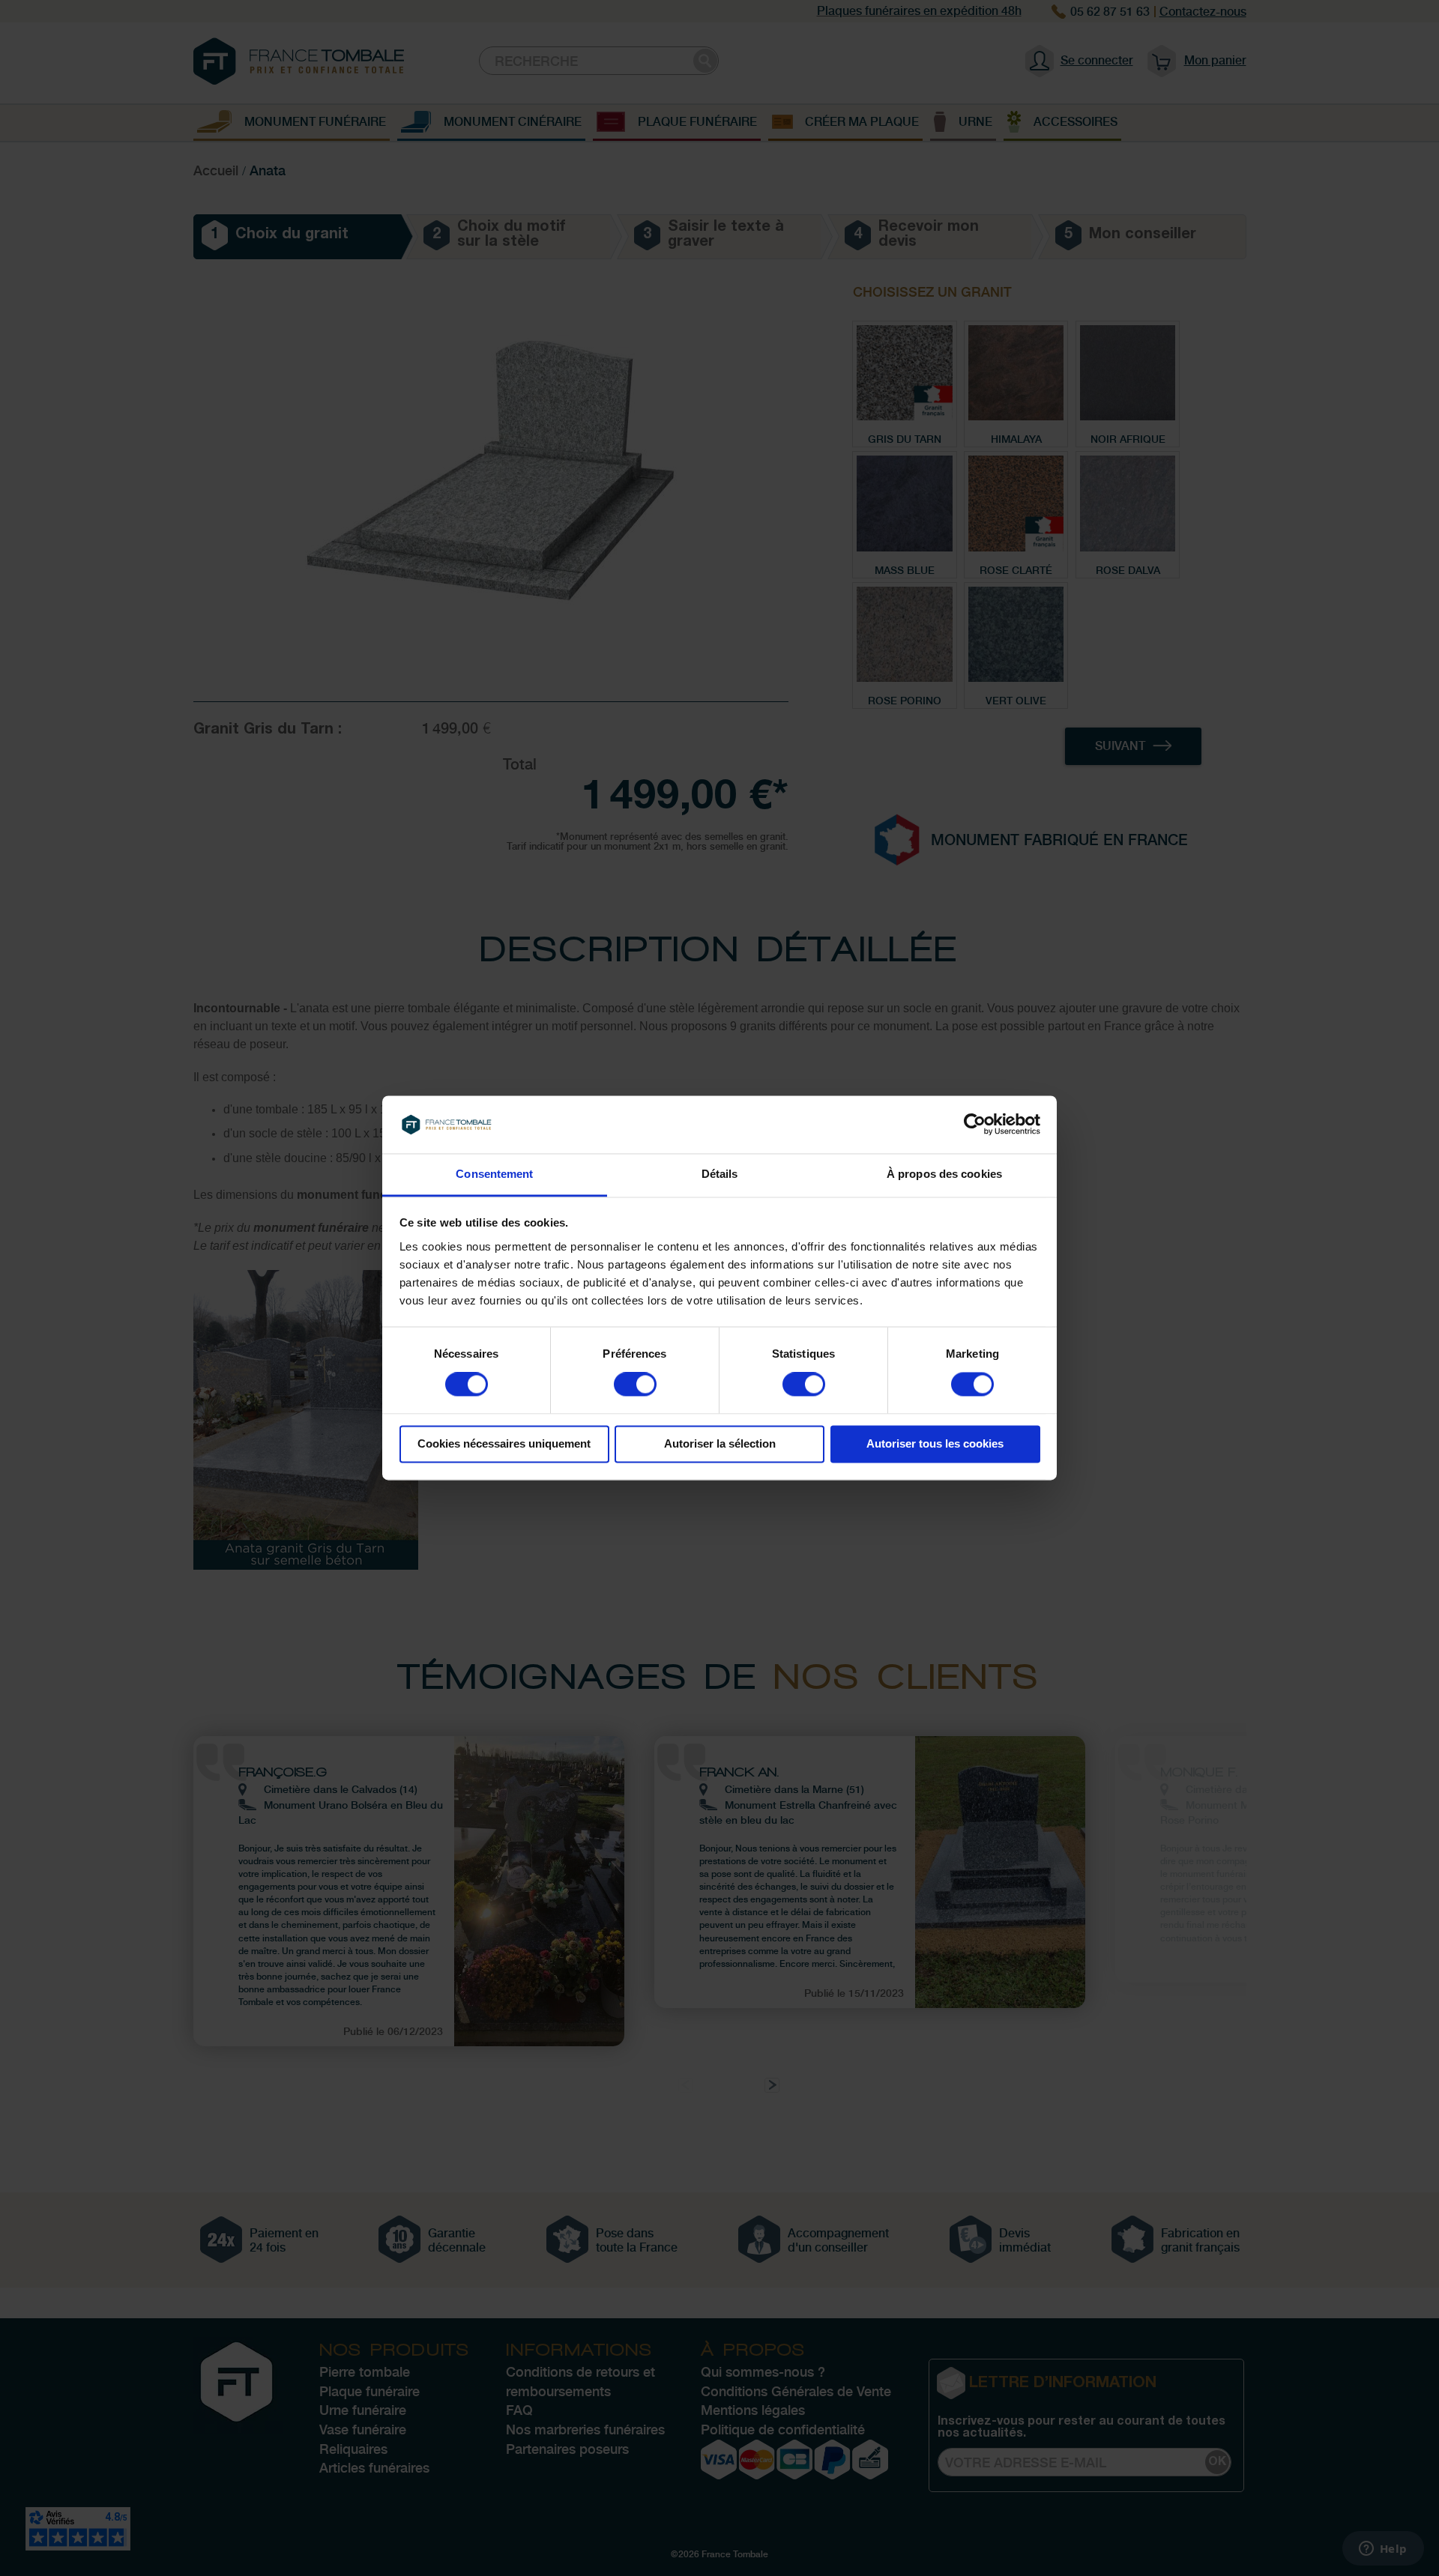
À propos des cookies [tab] (944, 1174)
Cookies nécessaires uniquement (504, 1443)
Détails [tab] (720, 1174)
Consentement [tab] (494, 1174)
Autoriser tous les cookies (935, 1443)
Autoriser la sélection (720, 1443)
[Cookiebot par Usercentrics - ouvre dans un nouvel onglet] (975, 1125)
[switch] (635, 1386)
